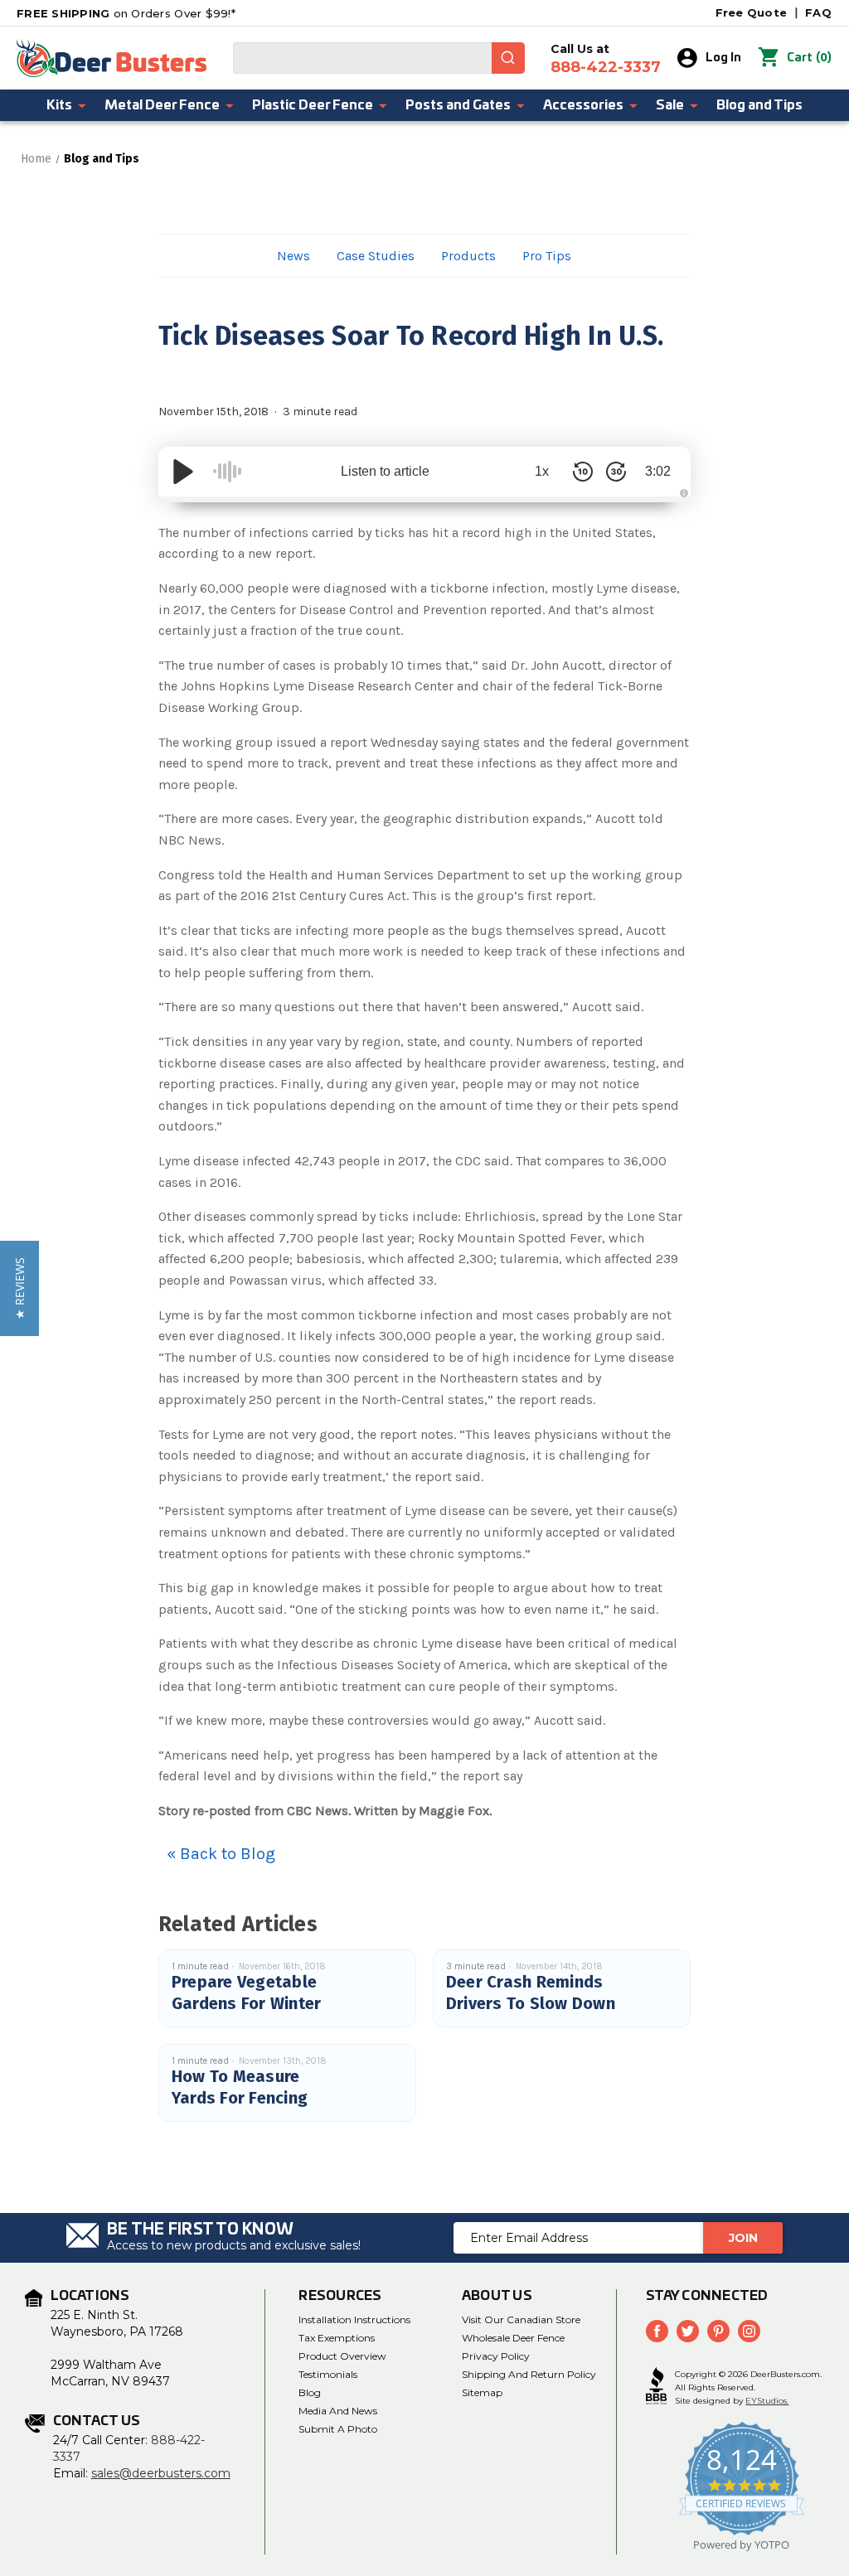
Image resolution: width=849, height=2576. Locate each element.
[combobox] (379, 58)
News (294, 256)
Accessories (583, 105)
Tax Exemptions (337, 2338)
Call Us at (606, 59)
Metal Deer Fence (162, 105)
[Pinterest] (718, 2331)
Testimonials (328, 2374)
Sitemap (482, 2392)
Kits (59, 105)
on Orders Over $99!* (126, 13)
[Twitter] (688, 2331)
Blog (310, 2392)
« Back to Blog (221, 1854)
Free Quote (752, 12)
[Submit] (508, 58)
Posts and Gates (458, 105)
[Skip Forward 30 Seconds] (616, 472)
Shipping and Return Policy (529, 2374)
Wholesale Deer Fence (513, 2338)
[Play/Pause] (183, 472)
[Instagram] (749, 2331)
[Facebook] (657, 2331)
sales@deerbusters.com (161, 2473)
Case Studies (376, 256)
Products (468, 256)
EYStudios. (767, 2401)
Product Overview (342, 2356)
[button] (19, 1288)
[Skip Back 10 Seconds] (583, 472)
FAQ (818, 12)
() (809, 58)
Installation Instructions (354, 2319)
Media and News (338, 2411)
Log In (723, 58)
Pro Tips (547, 256)
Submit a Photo (338, 2429)
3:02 (658, 471)
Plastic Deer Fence (313, 105)
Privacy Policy (496, 2356)
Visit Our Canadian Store (521, 2319)
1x (542, 471)
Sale (670, 105)
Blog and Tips (759, 105)
